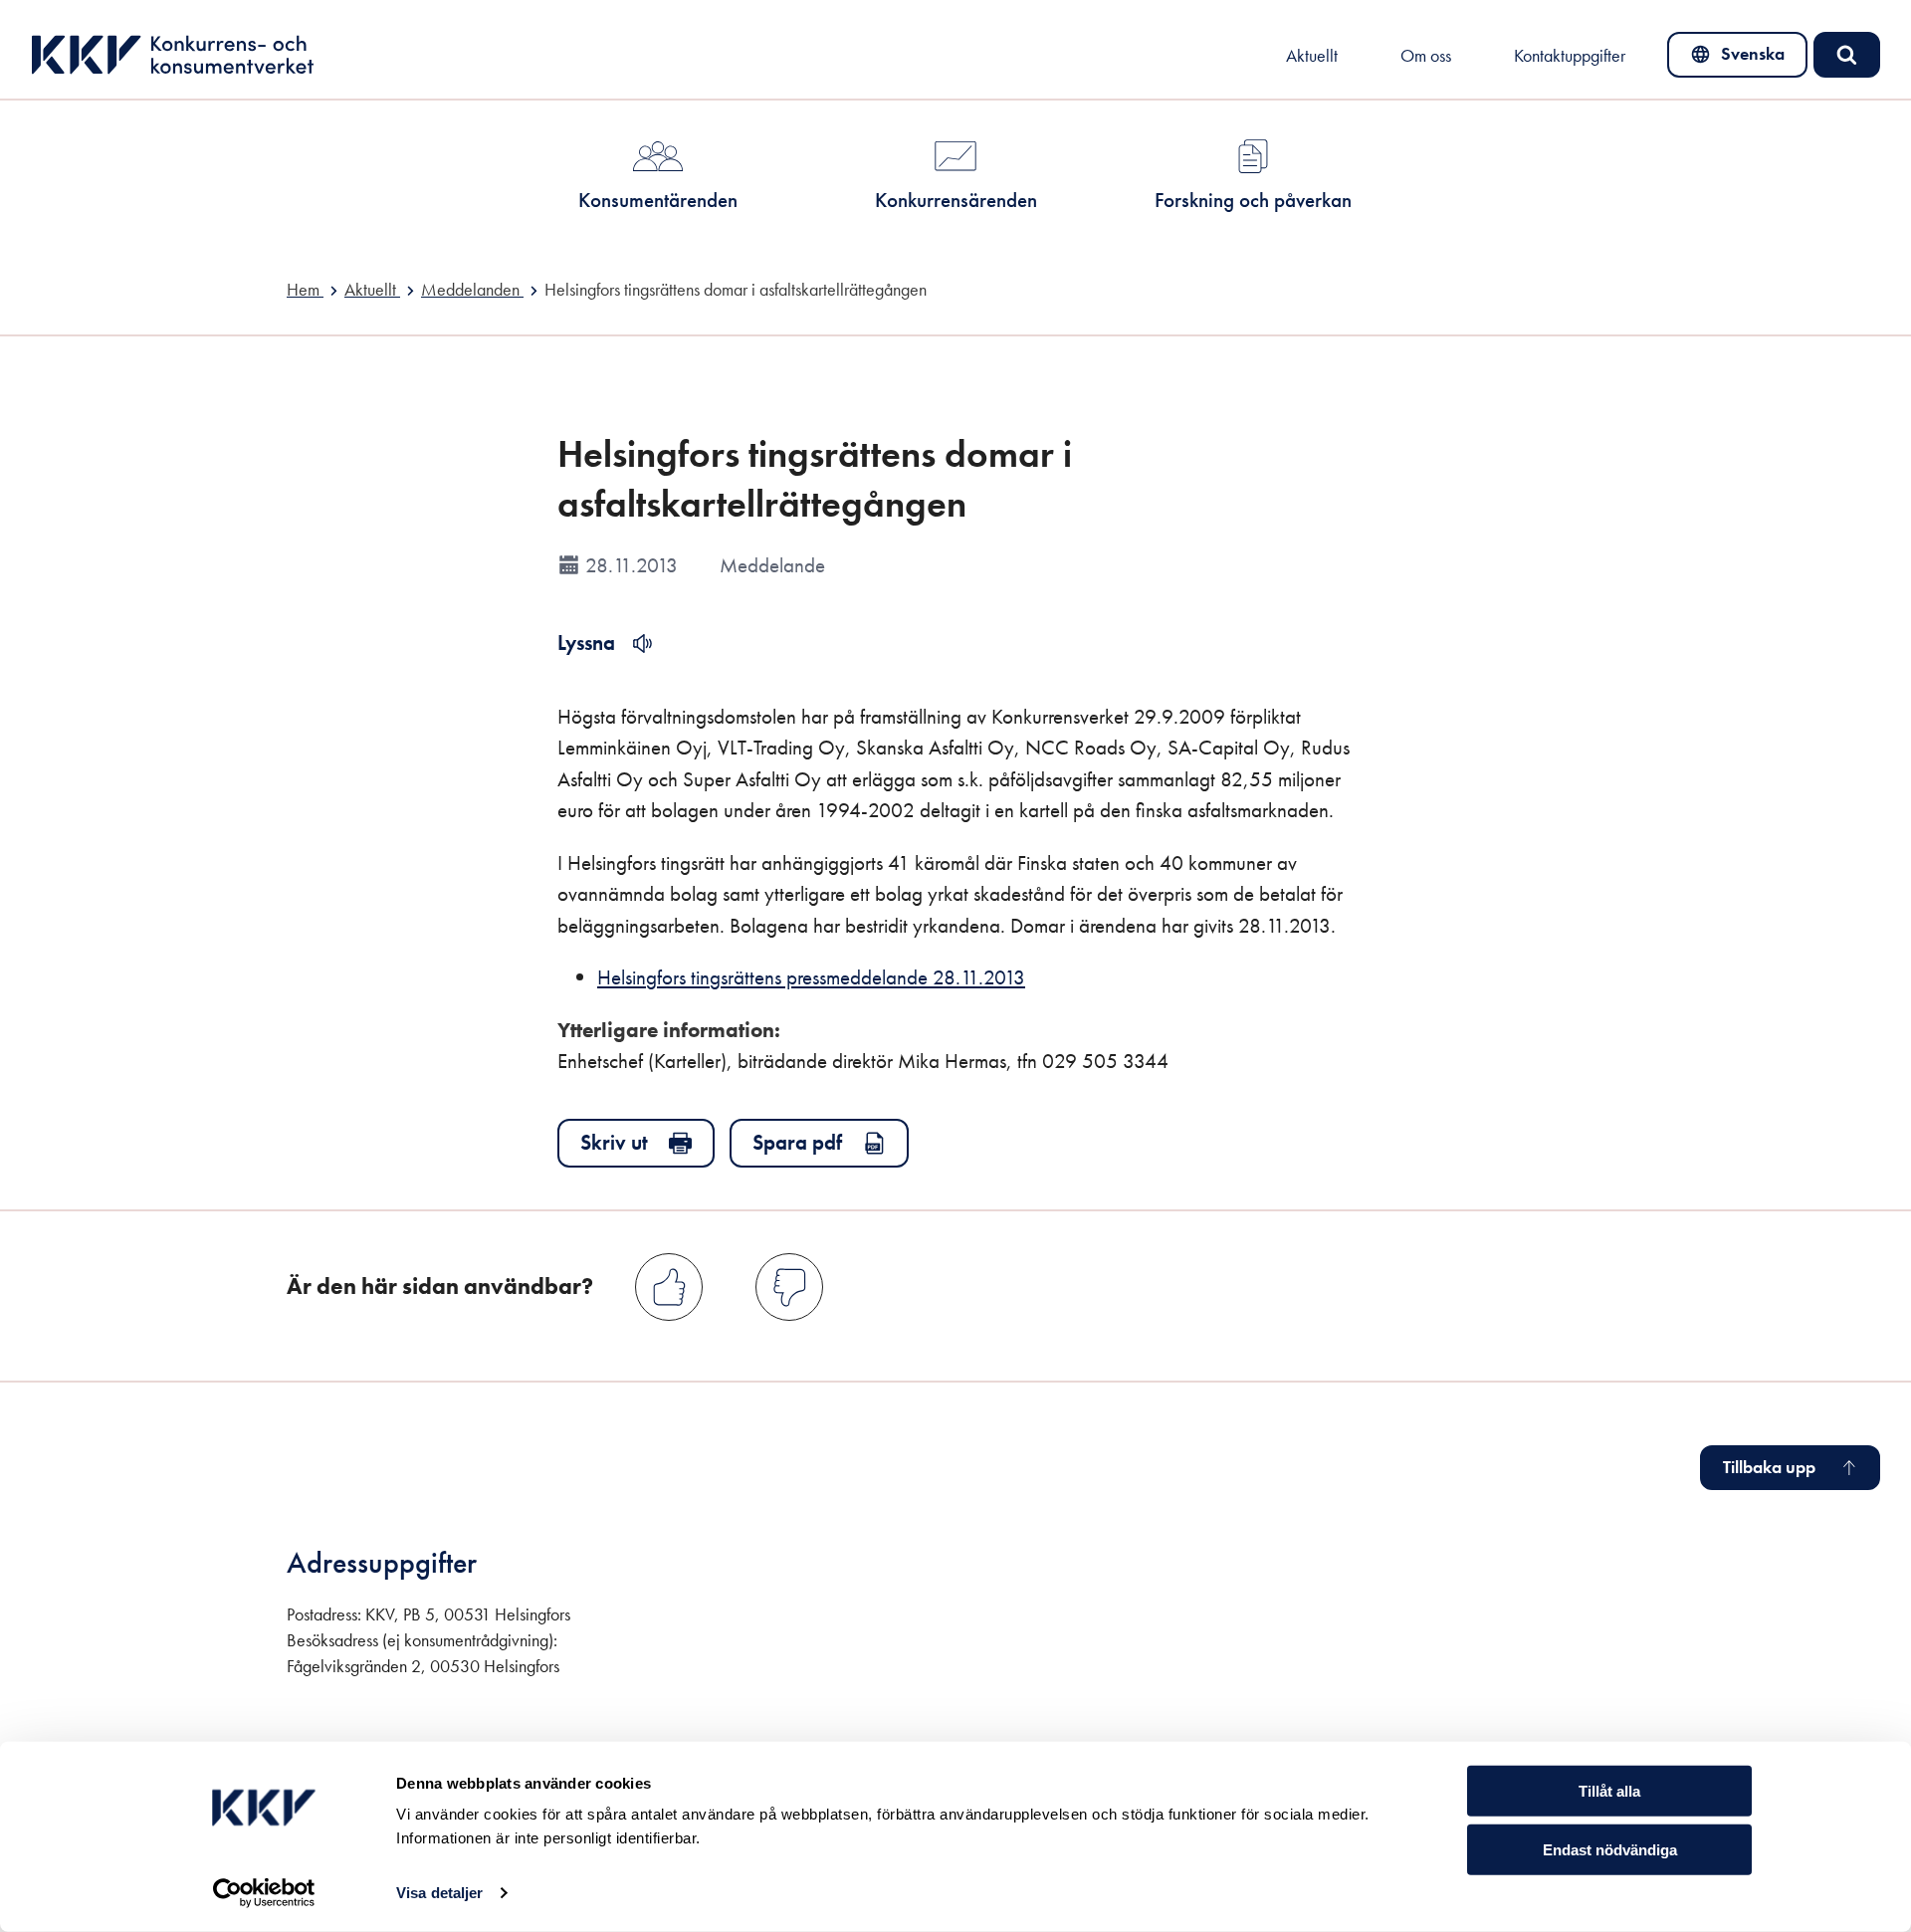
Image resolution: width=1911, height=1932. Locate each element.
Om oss (1426, 56)
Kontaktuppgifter (1570, 56)
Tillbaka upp (1769, 1467)
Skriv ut (614, 1142)
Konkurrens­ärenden (956, 200)
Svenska (1738, 59)
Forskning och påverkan (1253, 200)
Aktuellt (1312, 56)
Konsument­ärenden (658, 200)
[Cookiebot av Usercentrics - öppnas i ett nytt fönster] (264, 1893)
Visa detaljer (439, 1893)
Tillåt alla (1609, 1791)
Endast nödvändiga (1610, 1850)
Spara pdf (797, 1142)
